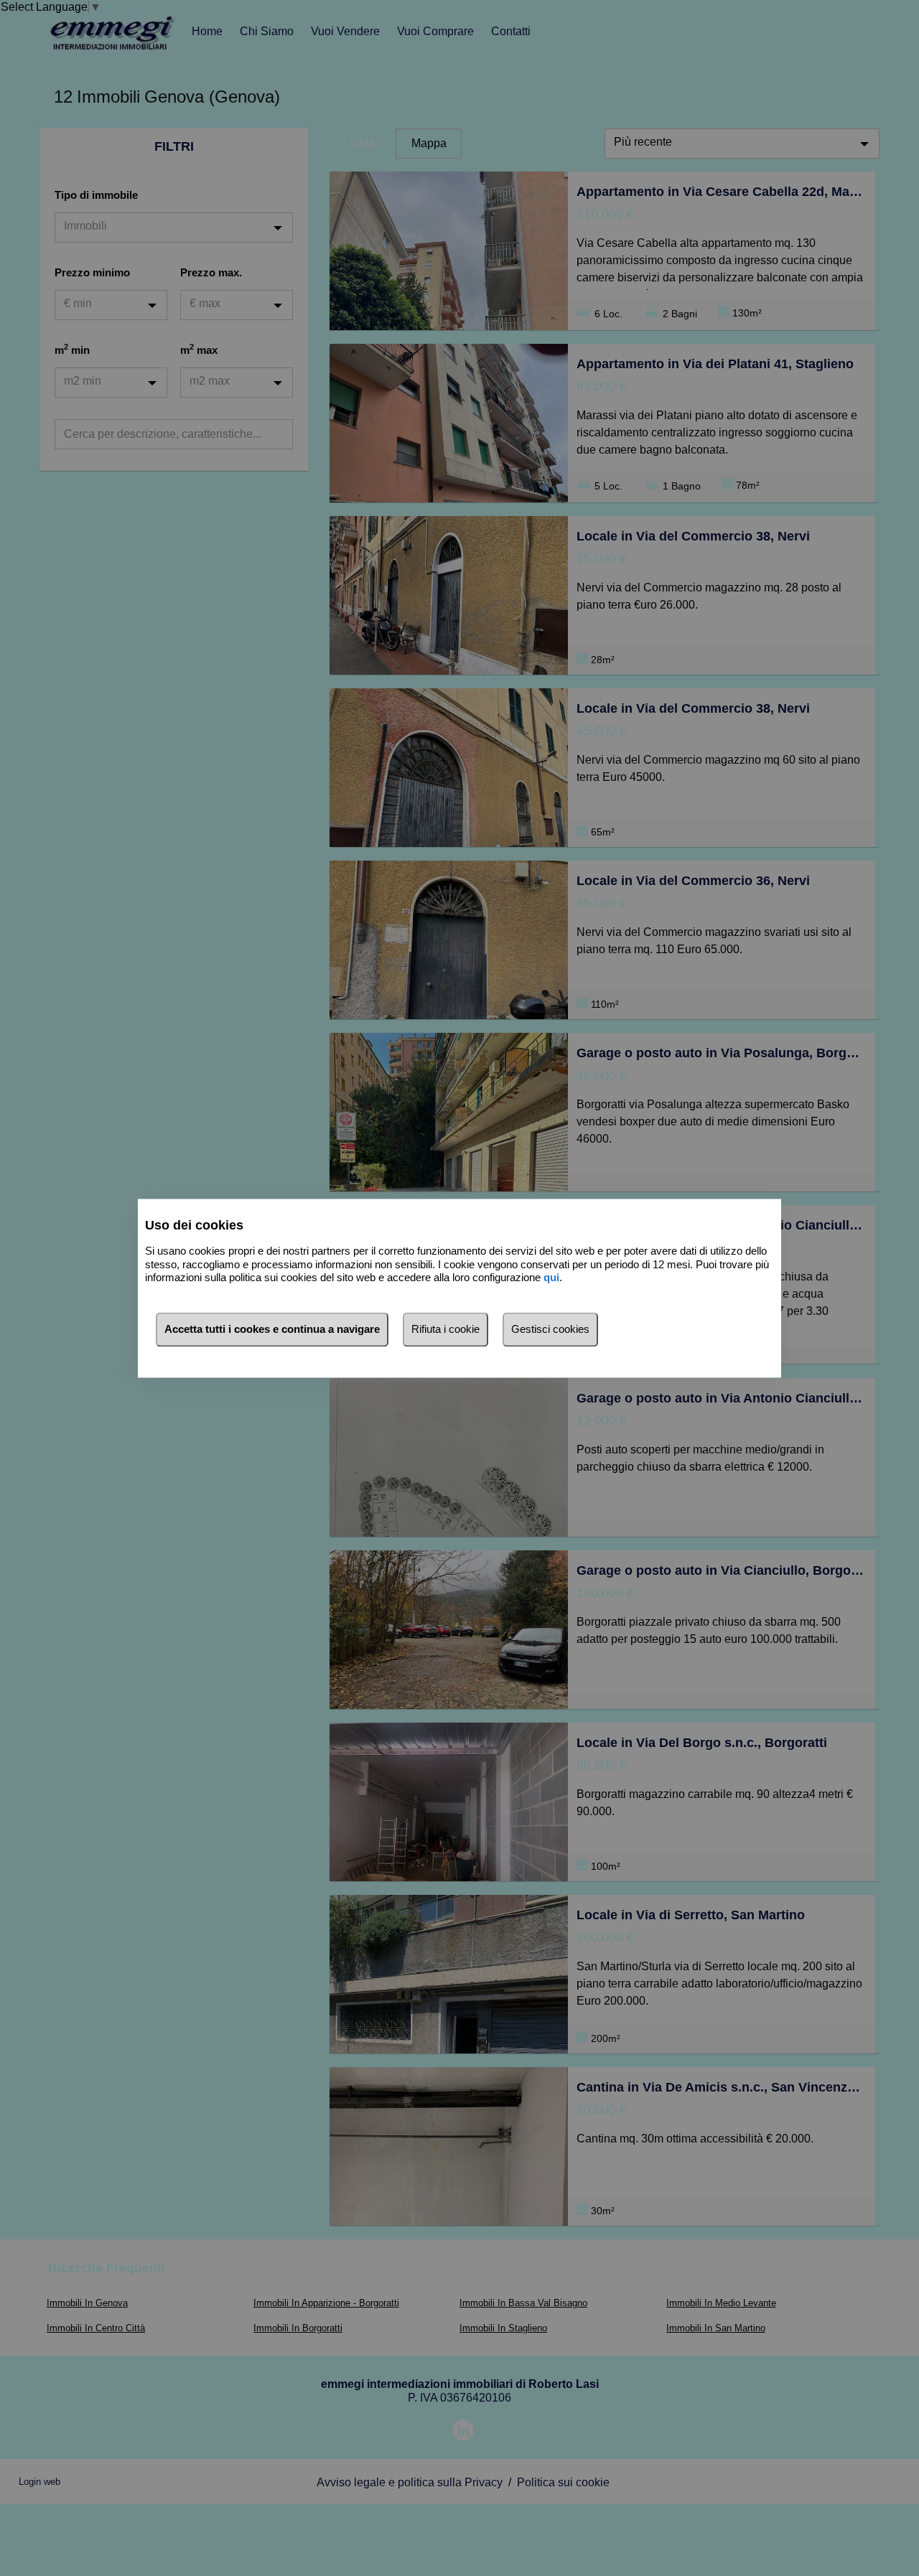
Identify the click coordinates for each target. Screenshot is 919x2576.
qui (551, 1278)
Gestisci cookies (550, 1329)
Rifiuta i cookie (445, 1329)
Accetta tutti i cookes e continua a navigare (272, 1329)
